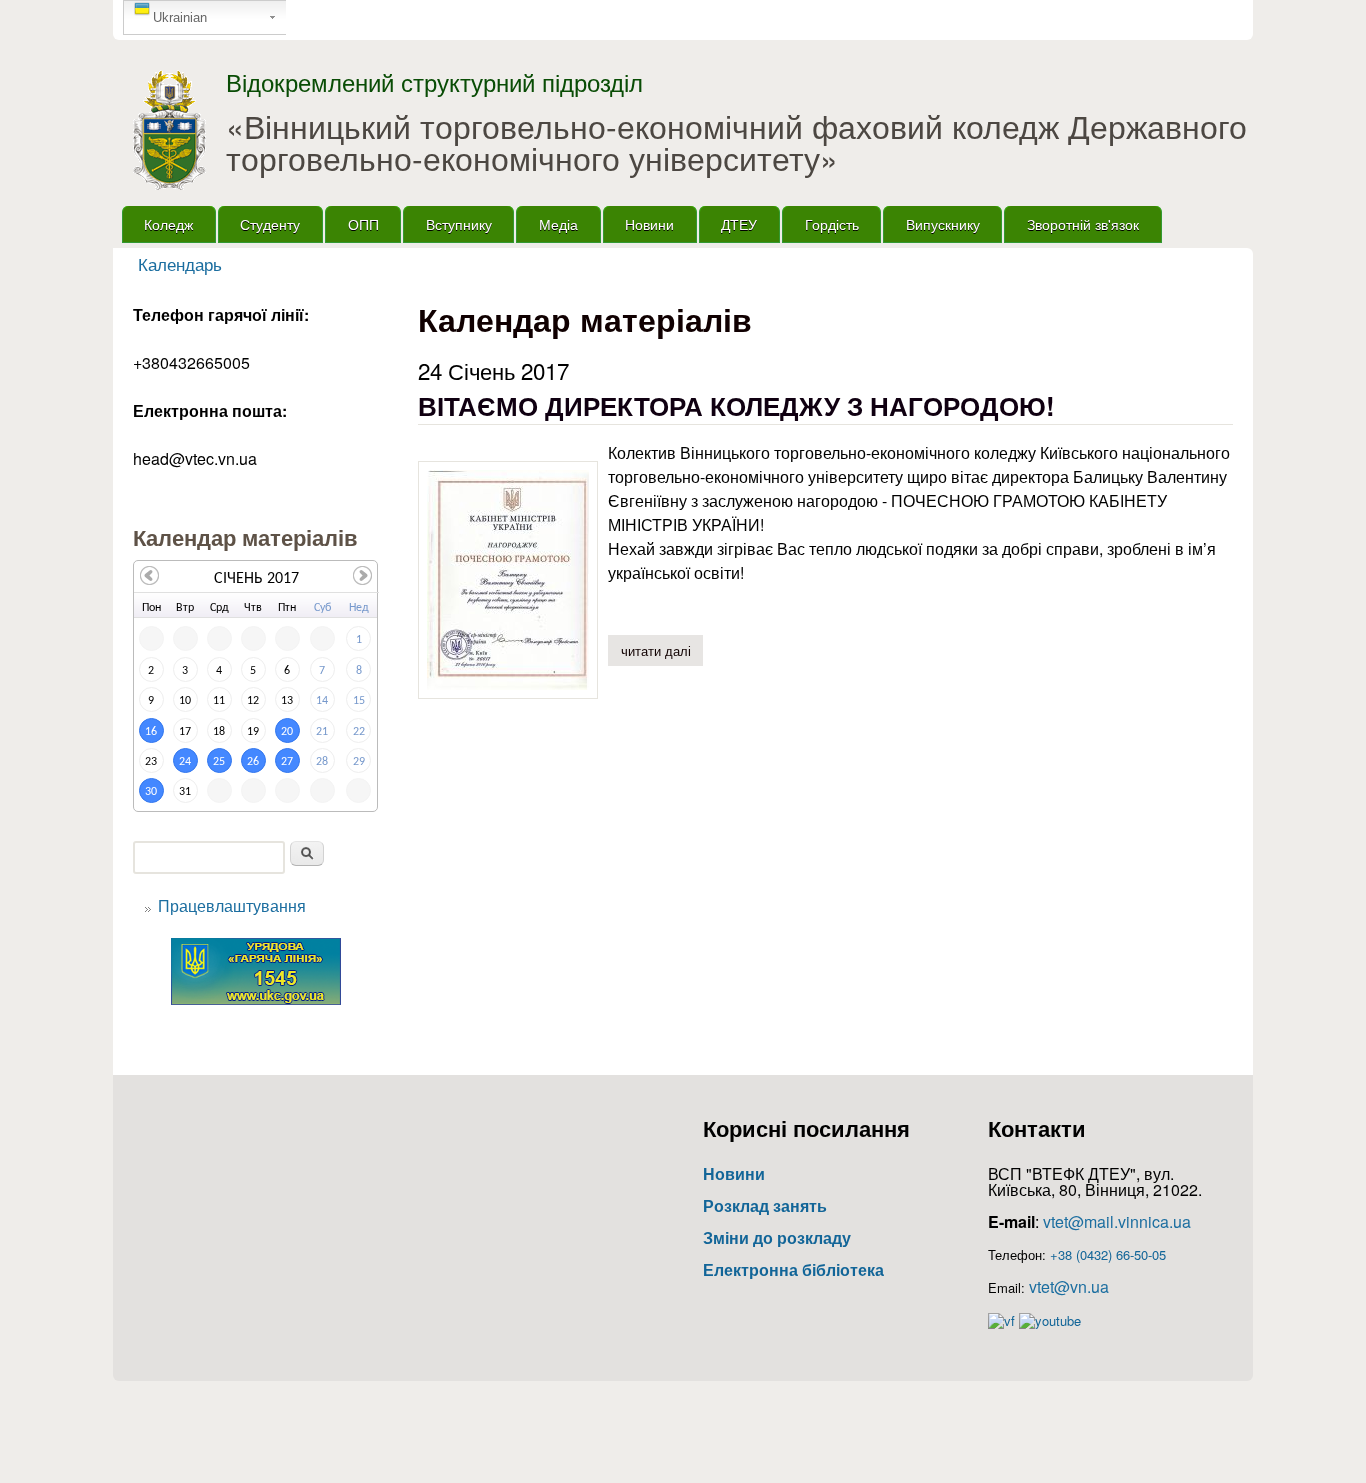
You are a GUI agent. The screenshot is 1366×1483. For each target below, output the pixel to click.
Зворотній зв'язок (1083, 223)
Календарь (180, 264)
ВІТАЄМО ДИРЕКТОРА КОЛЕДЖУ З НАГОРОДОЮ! (736, 405)
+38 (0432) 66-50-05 (1108, 1254)
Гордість (832, 223)
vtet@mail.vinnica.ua (1117, 1221)
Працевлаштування (232, 905)
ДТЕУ (739, 223)
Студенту (270, 223)
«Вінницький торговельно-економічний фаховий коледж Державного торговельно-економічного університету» (736, 141)
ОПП (363, 223)
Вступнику (459, 223)
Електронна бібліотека (793, 1269)
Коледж (168, 223)
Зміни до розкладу (777, 1237)
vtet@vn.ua (1069, 1286)
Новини (649, 223)
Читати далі (662, 650)
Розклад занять (765, 1205)
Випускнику (943, 223)
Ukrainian (180, 17)
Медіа (558, 223)
